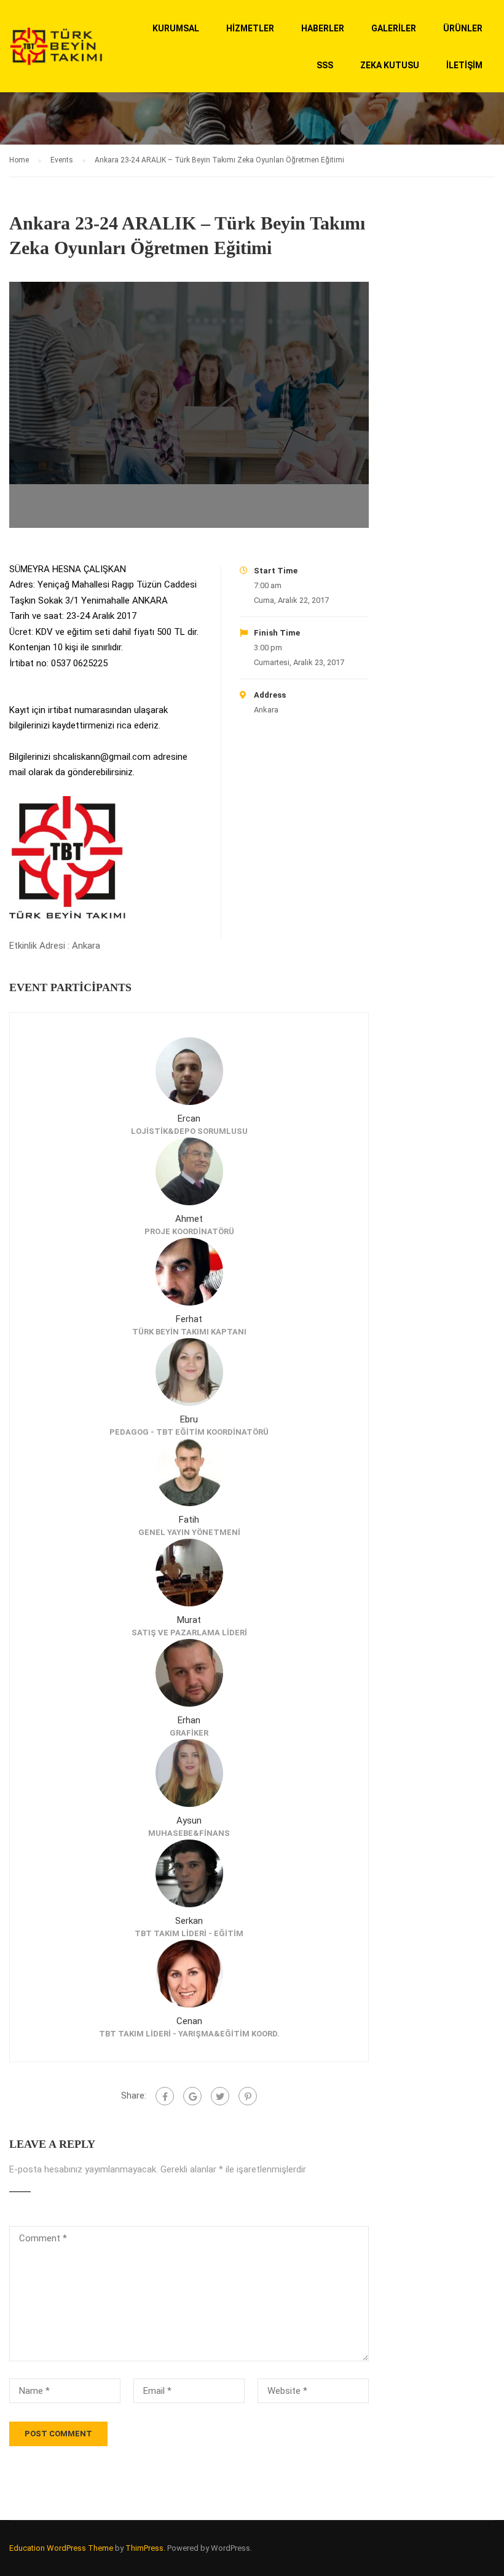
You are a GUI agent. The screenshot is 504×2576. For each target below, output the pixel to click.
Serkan (189, 1921)
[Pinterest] (248, 2096)
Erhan (189, 1720)
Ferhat (189, 1319)
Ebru (189, 1419)
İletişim (464, 65)
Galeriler (394, 28)
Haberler (323, 28)
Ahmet (189, 1219)
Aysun (189, 1820)
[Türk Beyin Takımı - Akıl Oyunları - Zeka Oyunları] (56, 52)
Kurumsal (176, 28)
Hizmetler (250, 28)
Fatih (189, 1520)
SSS (325, 65)
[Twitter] (220, 2096)
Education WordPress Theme (61, 2548)
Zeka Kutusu (390, 65)
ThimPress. (145, 2548)
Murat (189, 1620)
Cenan (189, 2021)
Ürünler (463, 28)
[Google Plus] (192, 2096)
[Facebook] (165, 2096)
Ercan (189, 1119)
